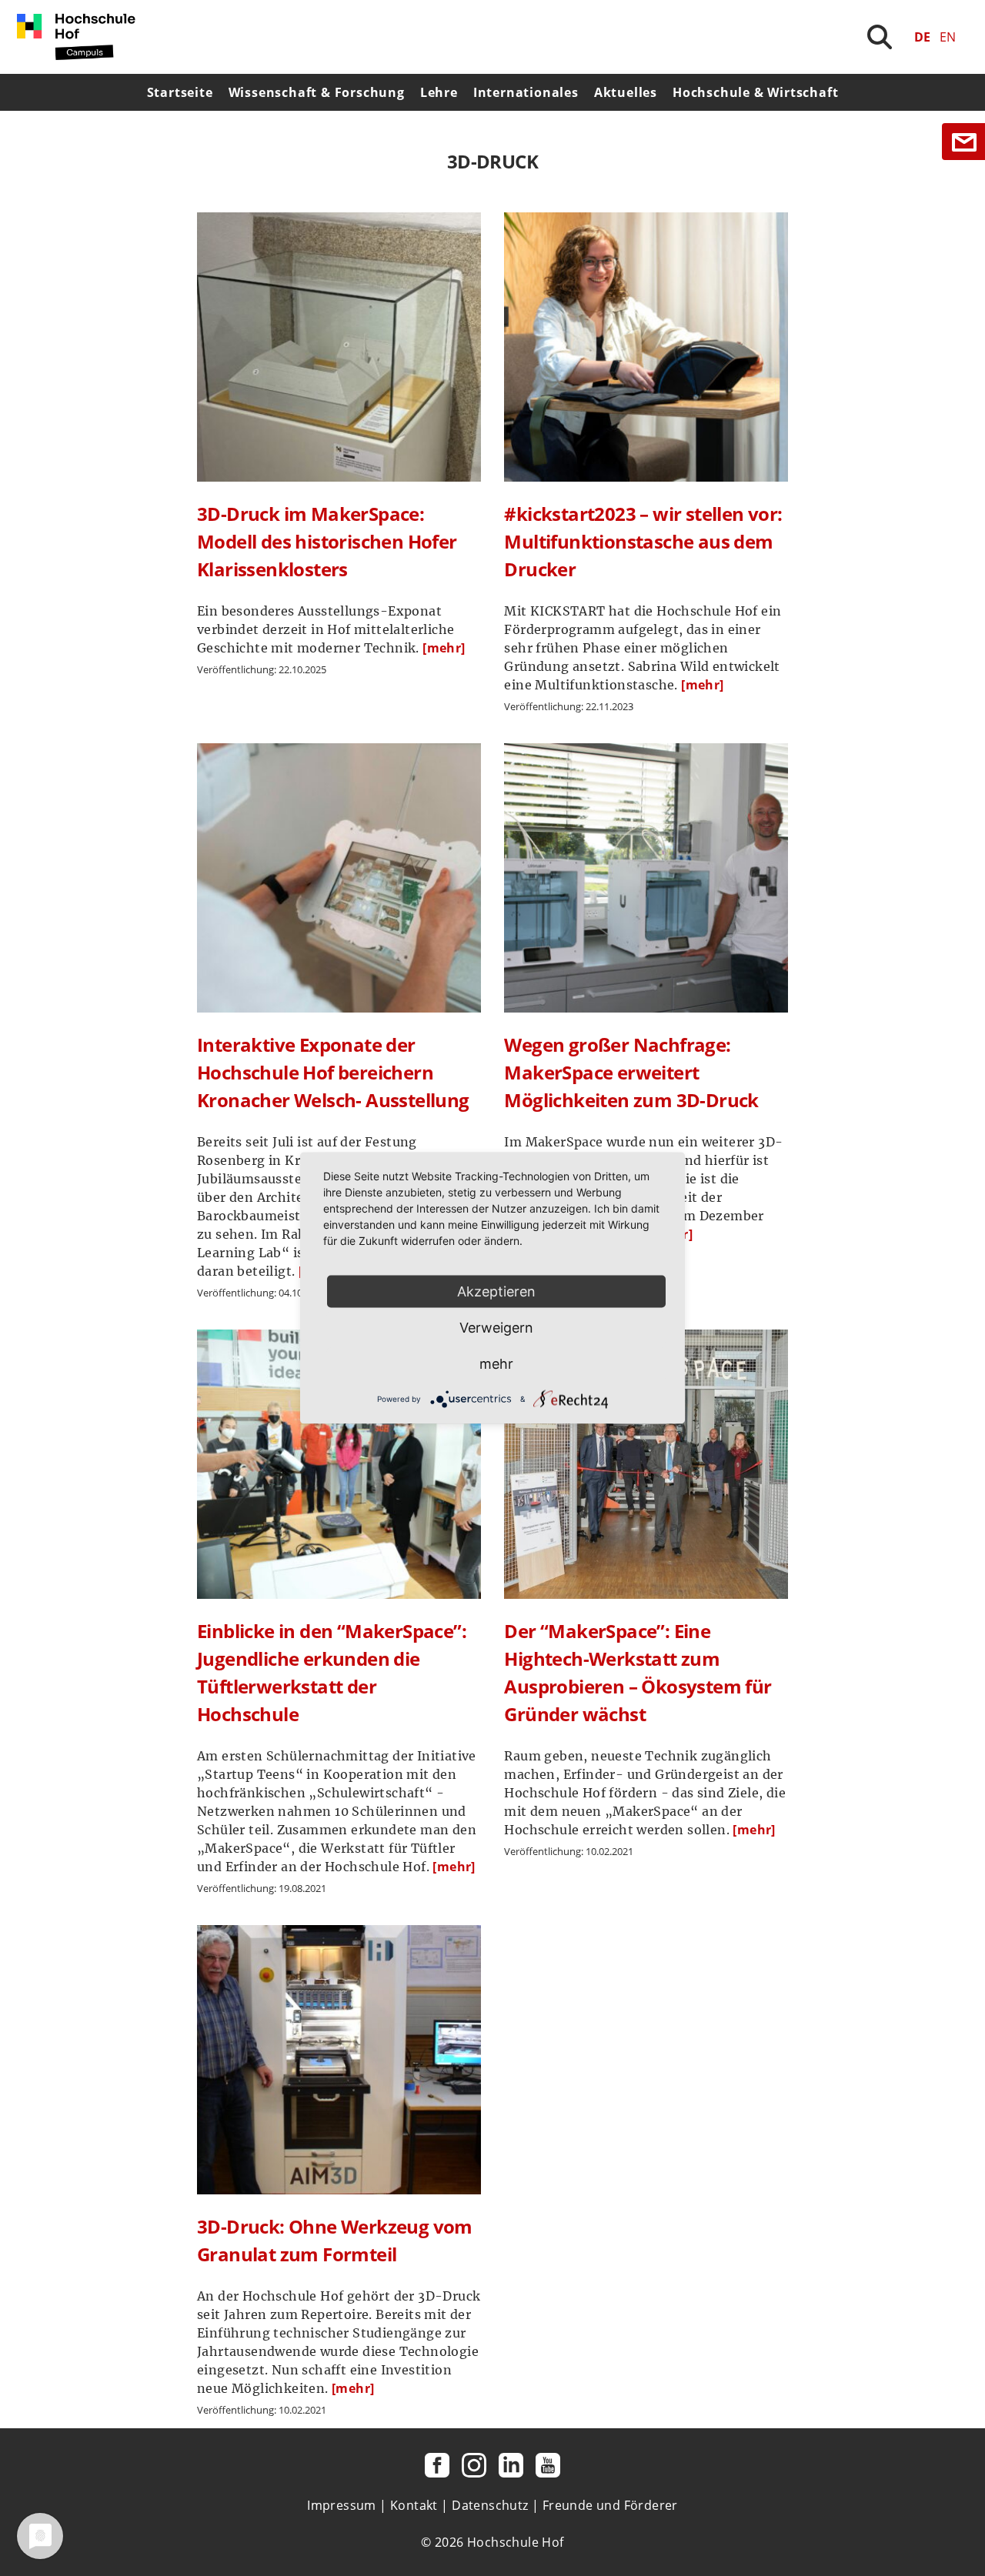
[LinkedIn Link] (511, 2465)
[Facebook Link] (437, 2465)
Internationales (526, 92)
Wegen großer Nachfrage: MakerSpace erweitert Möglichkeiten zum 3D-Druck (631, 1072)
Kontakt (414, 2505)
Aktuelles (626, 92)
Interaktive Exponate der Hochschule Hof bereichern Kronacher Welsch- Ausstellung (333, 1072)
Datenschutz (490, 2505)
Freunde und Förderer (610, 2505)
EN (948, 37)
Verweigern (496, 1328)
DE (922, 37)
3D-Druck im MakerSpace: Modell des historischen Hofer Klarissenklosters (327, 541)
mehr (496, 1364)
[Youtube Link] (548, 2465)
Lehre (439, 92)
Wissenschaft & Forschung (317, 92)
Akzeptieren (496, 1291)
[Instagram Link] (474, 2465)
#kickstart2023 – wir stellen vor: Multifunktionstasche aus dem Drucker (643, 541)
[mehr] (444, 648)
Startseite (180, 92)
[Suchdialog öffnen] (880, 37)
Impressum (342, 2505)
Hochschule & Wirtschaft (755, 92)
